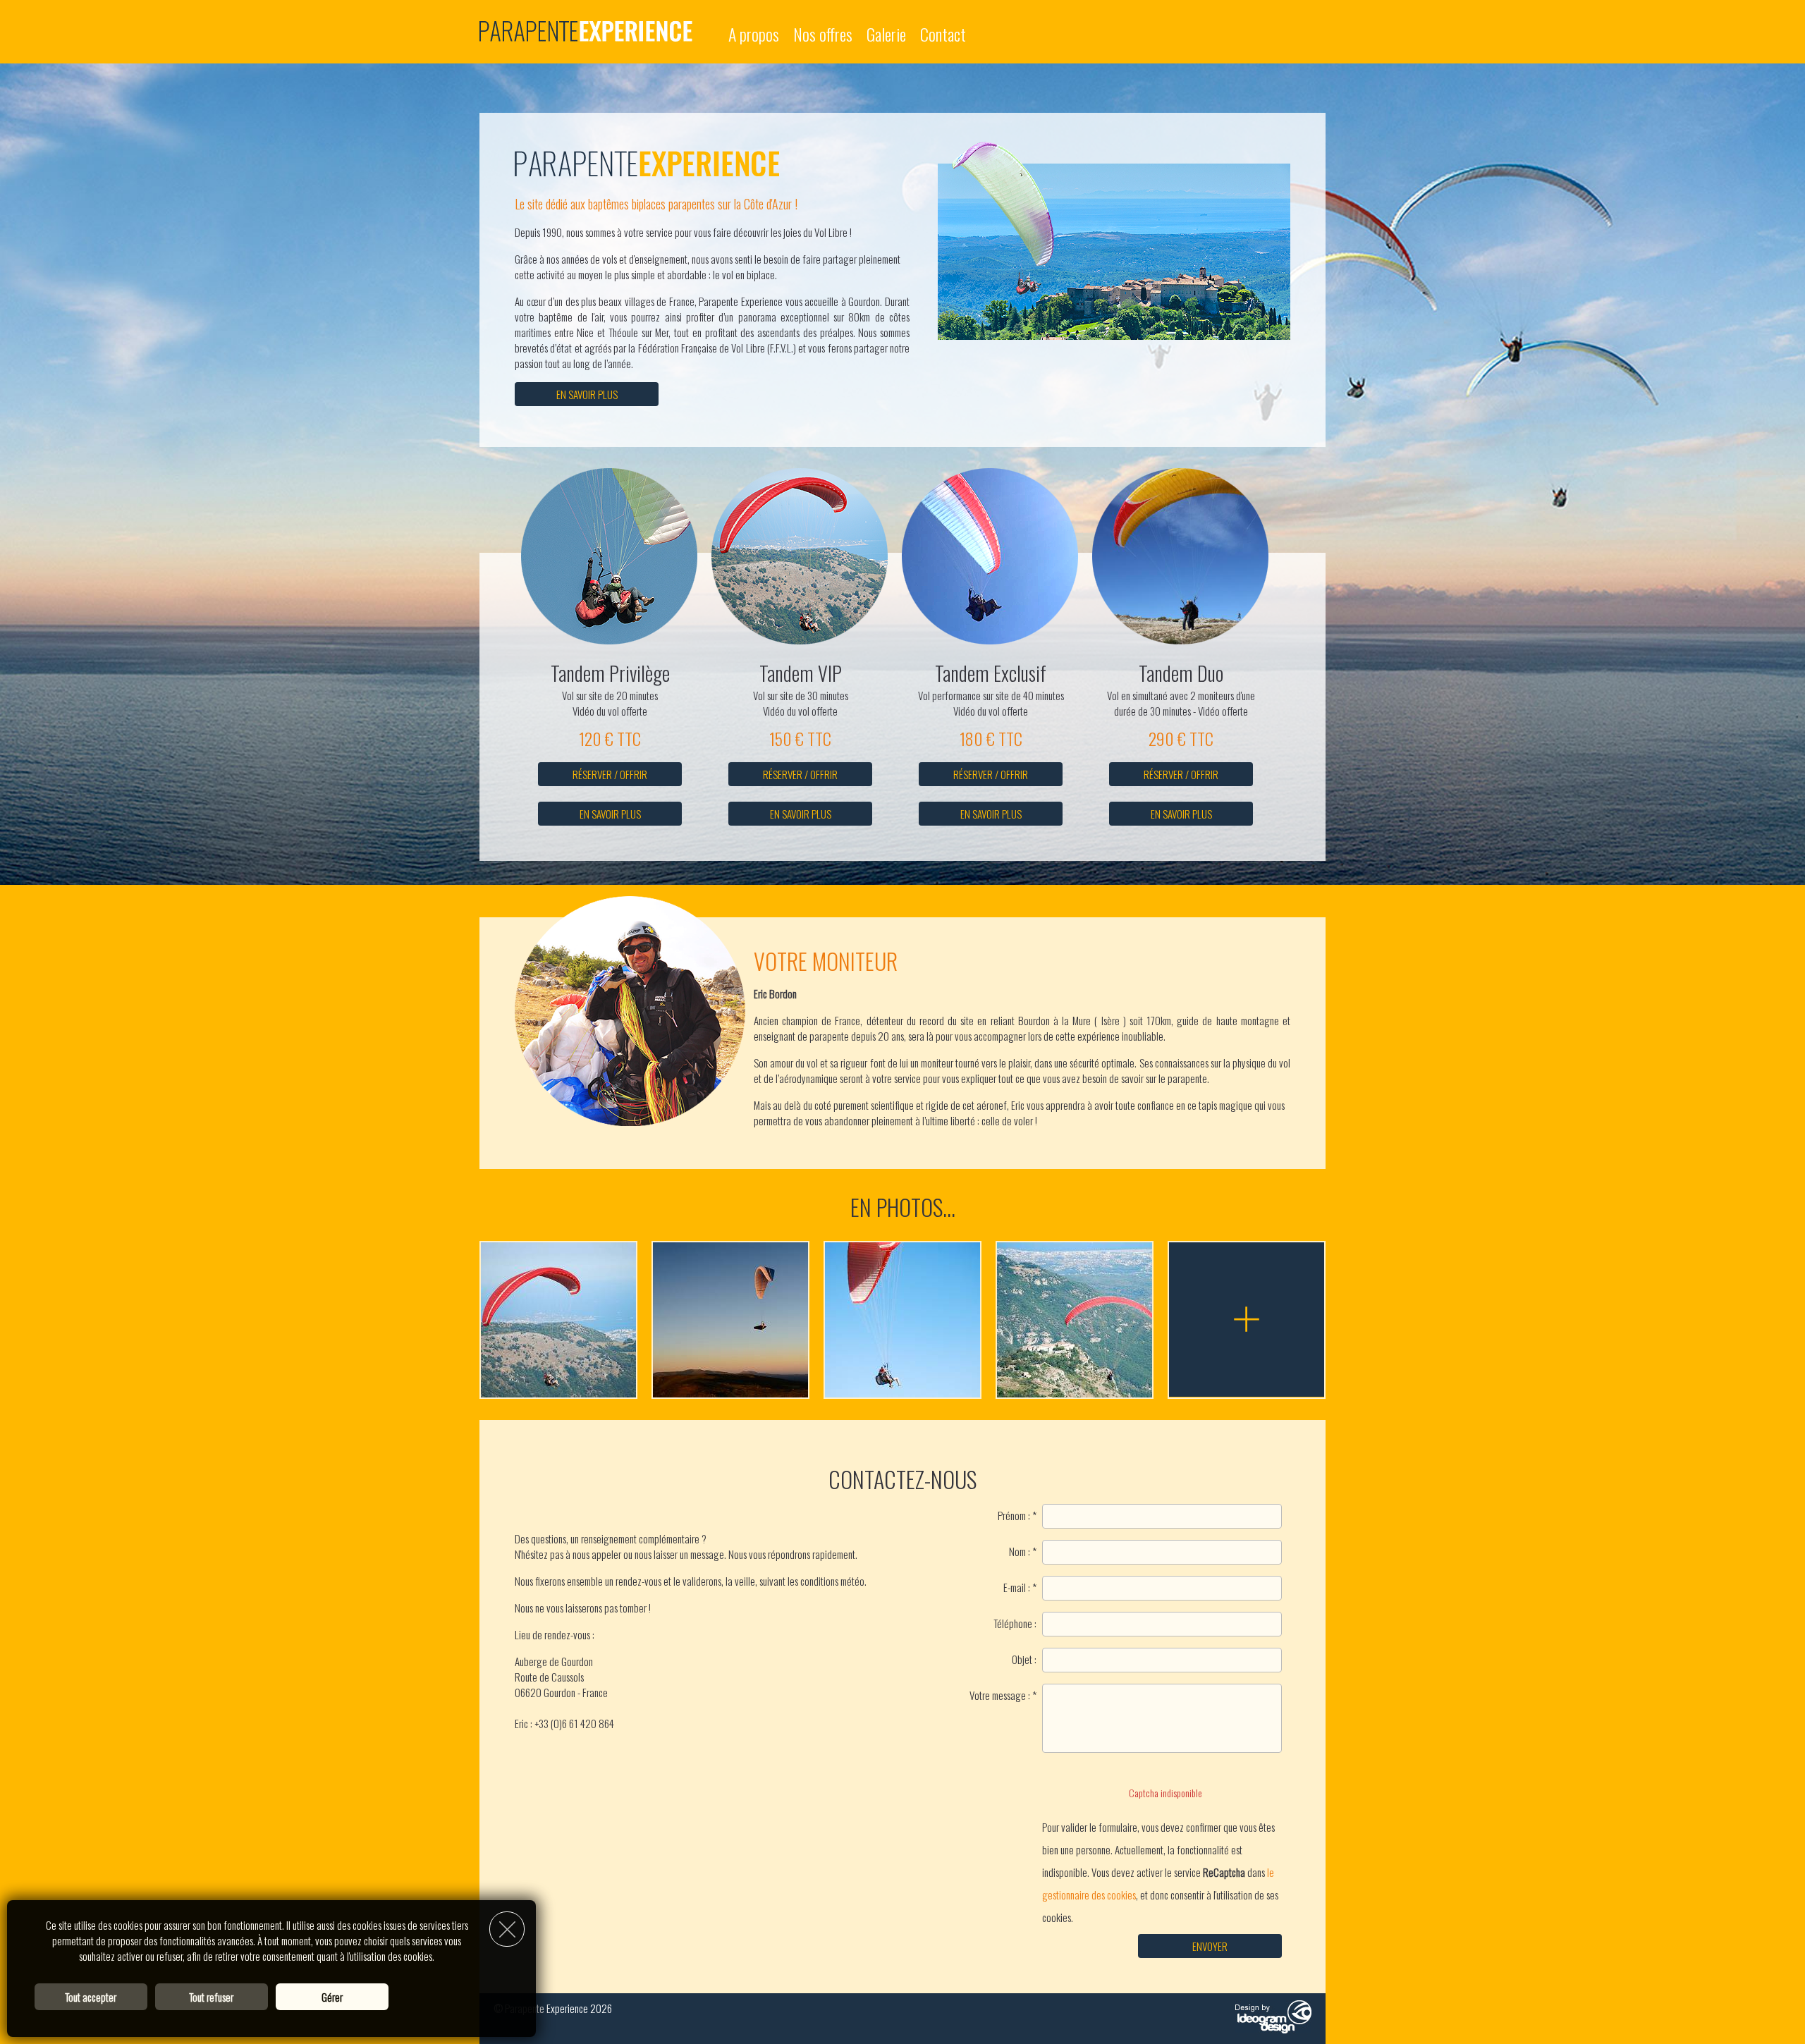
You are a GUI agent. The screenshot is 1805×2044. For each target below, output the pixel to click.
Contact (943, 34)
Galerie (886, 34)
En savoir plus (587, 394)
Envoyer (1210, 1946)
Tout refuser (211, 1997)
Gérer (332, 1997)
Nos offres (823, 34)
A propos (754, 34)
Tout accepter (91, 1997)
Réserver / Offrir (610, 774)
